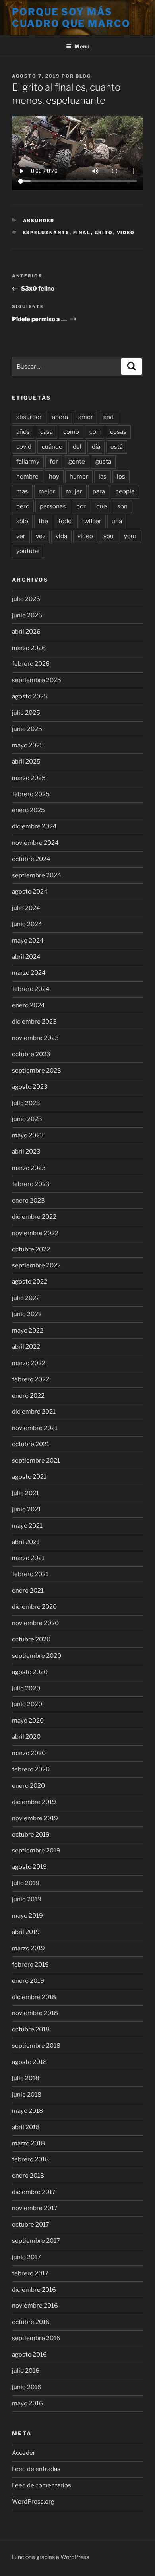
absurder (29, 417)
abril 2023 (26, 1152)
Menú (82, 46)
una (117, 521)
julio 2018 (26, 2078)
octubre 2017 (31, 2225)
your (130, 536)
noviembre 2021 (35, 1428)
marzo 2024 (29, 973)
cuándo (52, 447)
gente (77, 462)
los (121, 477)
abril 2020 (26, 1737)
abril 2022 (26, 1347)
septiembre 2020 (37, 1656)
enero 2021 (28, 1591)
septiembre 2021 (36, 1461)
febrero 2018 (30, 2159)
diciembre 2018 (34, 1997)
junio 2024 (27, 924)
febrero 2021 (30, 1574)
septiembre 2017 (36, 2241)
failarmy (28, 462)
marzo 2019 (28, 1948)
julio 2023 (26, 1103)
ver (21, 536)
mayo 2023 (28, 1135)
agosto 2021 (29, 1477)
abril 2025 (26, 762)
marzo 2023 (29, 1168)
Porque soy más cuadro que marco (71, 18)
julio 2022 (26, 1298)
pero (23, 506)
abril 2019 (26, 1932)
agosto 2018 (29, 2062)
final (82, 233)
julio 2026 (26, 599)
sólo (22, 521)
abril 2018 (26, 2127)
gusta (103, 462)
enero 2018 (28, 2176)
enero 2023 (28, 1201)
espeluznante (46, 233)
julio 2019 (26, 1883)
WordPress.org (33, 2502)
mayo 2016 (27, 2403)
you (108, 536)
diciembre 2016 (34, 2290)
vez (41, 536)
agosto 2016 (29, 2355)
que (102, 506)
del (77, 447)
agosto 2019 (29, 1867)
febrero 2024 (31, 989)
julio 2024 (26, 908)
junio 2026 (27, 615)
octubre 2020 (31, 1639)
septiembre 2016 (36, 2338)
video (126, 233)
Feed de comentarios (42, 2485)
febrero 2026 (31, 664)
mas (22, 491)
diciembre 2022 (34, 1217)
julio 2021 (25, 1493)
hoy (54, 477)
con (95, 432)
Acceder (24, 2453)
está (117, 447)
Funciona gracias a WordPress (50, 2557)
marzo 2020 (29, 1753)
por (81, 506)
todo (65, 521)
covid (24, 447)
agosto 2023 (30, 1087)
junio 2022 (27, 1314)
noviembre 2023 (35, 1038)
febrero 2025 (31, 794)
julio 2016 (26, 2371)
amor (86, 417)
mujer (74, 491)
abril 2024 (26, 957)
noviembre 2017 (35, 2208)
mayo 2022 (28, 1331)
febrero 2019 (30, 1965)
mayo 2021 (27, 1526)
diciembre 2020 (34, 1607)
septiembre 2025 (37, 680)
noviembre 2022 (35, 1233)
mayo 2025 (28, 745)
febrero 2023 (31, 1184)
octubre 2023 (31, 1054)
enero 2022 (28, 1396)
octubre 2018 (31, 2029)
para (99, 491)
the (43, 521)
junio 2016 (27, 2387)
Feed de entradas (36, 2469)
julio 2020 (26, 1688)
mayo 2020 (28, 1721)
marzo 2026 (29, 648)
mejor (47, 491)
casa (46, 432)
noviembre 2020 (35, 1623)
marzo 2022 (29, 1363)
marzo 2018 (28, 2143)
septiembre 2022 (36, 1265)
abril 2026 (26, 632)
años (23, 432)
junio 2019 (27, 1899)
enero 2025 (28, 810)
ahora (60, 417)
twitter (92, 521)
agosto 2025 (30, 696)
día (96, 447)
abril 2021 (26, 1542)
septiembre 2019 (36, 1851)
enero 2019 (28, 1981)
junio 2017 (26, 2257)
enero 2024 (28, 1005)
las (103, 477)
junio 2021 (26, 1509)
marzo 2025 (29, 778)
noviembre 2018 (35, 2013)
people (125, 491)
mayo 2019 (27, 1916)
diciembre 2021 (34, 1412)
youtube (28, 551)
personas (53, 506)
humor (79, 477)
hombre (27, 477)
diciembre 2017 (34, 2192)
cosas (118, 432)
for (54, 462)
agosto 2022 (30, 1282)
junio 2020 (27, 1704)
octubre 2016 (31, 2322)
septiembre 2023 (37, 1071)
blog (83, 76)
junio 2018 (27, 2095)
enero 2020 (28, 1786)
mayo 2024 (28, 941)
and (108, 417)
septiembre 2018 (36, 2046)
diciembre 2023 (34, 1022)
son (122, 506)
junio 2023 (27, 1119)
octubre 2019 (31, 1835)
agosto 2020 (30, 1672)
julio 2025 (26, 713)
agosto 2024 (30, 892)
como (71, 432)
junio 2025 (27, 729)
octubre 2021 (31, 1444)
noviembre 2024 (35, 843)
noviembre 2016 (35, 2306)
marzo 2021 (28, 1558)
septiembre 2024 (37, 875)
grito (104, 233)
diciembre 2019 (34, 1802)
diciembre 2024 (34, 826)
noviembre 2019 (35, 1818)
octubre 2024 (31, 859)
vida (61, 536)
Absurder (39, 221)
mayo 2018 (27, 2111)
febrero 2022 (31, 1379)
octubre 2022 (31, 1249)
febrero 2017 (30, 2273)
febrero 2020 (31, 1769)
